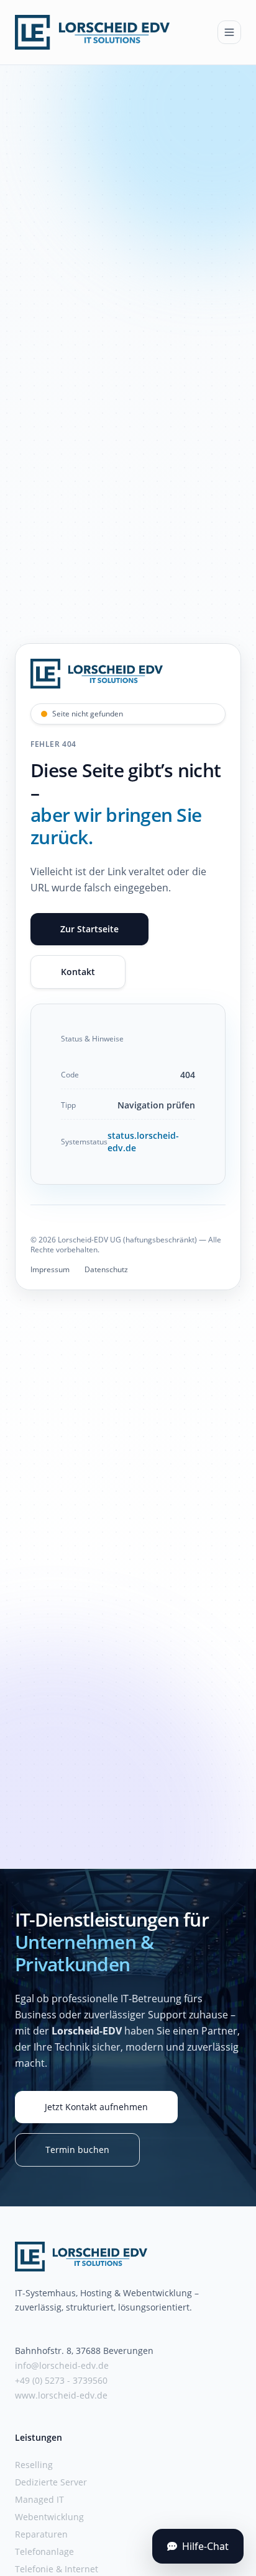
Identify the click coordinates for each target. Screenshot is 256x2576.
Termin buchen (77, 2150)
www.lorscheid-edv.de (61, 2395)
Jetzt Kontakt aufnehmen (96, 2107)
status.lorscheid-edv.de (143, 1142)
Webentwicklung (49, 2517)
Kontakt (78, 972)
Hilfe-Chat (205, 2546)
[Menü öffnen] (229, 32)
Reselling (34, 2465)
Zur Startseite (89, 929)
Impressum (50, 1270)
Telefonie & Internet (57, 2569)
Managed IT (39, 2499)
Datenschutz (106, 1270)
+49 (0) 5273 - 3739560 (61, 2380)
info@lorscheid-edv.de (62, 2365)
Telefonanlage (44, 2551)
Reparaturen (41, 2534)
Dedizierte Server (51, 2482)
